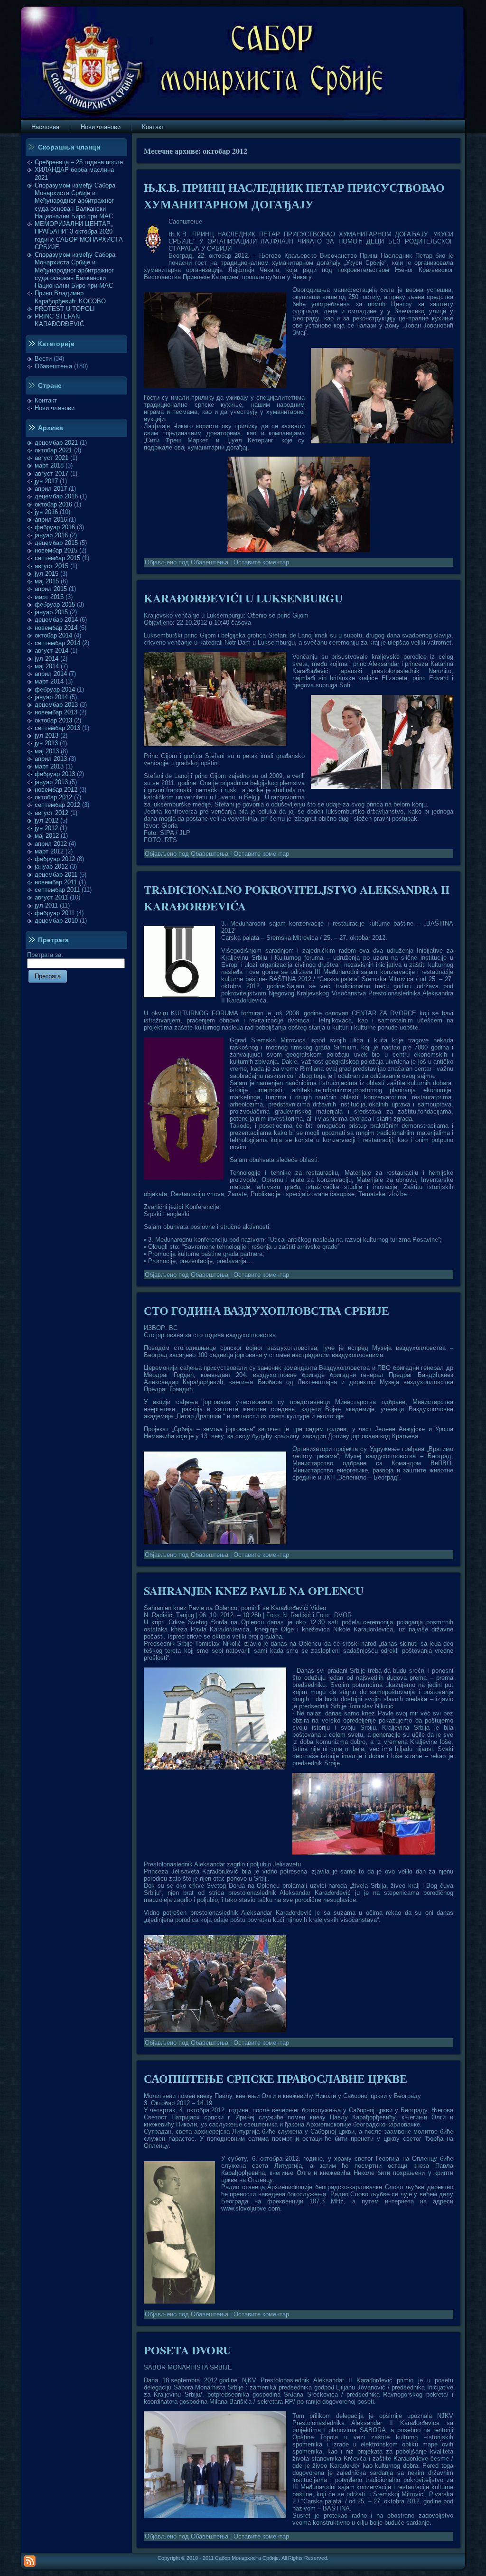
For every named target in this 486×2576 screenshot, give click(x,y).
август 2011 (51, 897)
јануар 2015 (51, 612)
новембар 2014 (56, 628)
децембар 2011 (56, 875)
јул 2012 (47, 820)
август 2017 (51, 473)
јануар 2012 (51, 866)
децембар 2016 (56, 496)
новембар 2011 (56, 882)
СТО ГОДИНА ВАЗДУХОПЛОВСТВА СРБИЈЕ (266, 1310)
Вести (43, 359)
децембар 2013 (56, 705)
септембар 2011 (57, 890)
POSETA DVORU (187, 2350)
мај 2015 (47, 581)
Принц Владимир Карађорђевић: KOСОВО (70, 297)
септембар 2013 (57, 728)
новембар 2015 (56, 550)
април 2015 (51, 589)
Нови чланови (55, 408)
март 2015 (49, 597)
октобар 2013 (53, 720)
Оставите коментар (261, 562)
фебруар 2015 (55, 604)
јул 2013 (47, 735)
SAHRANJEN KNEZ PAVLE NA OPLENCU (254, 1590)
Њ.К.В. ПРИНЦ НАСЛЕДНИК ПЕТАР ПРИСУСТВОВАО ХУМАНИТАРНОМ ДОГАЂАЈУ (294, 196)
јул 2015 (47, 574)
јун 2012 (46, 828)
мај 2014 (47, 666)
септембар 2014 (57, 643)
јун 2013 (46, 743)
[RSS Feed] (30, 2561)
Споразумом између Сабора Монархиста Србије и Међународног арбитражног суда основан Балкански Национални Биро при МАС (75, 201)
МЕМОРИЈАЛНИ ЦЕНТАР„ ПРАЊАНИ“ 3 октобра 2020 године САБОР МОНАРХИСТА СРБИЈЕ (79, 235)
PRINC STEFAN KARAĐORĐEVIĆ (59, 320)
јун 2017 (46, 481)
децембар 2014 (56, 620)
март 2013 (49, 766)
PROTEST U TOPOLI (65, 309)
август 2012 (51, 813)
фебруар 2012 (55, 859)
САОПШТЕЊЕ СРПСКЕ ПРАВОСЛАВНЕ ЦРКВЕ (276, 2078)
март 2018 (49, 465)
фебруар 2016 (55, 527)
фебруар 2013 (55, 774)
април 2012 (51, 844)
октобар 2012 (53, 797)
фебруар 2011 (55, 913)
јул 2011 (46, 905)
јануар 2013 (51, 782)
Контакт (46, 400)
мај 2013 (47, 751)
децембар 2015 (56, 543)
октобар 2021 (53, 450)
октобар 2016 (53, 504)
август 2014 (51, 651)
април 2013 (51, 759)
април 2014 (51, 674)
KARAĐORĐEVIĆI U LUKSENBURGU (243, 598)
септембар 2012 (57, 805)
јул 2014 (47, 659)
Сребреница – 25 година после (79, 162)
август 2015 (51, 566)
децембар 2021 (56, 443)
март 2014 (49, 681)
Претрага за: (45, 955)
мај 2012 (47, 836)
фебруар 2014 (55, 689)
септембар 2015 (57, 558)
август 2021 (51, 458)
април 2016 (51, 520)
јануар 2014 (51, 697)
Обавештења (53, 366)
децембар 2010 (56, 921)
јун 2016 (46, 512)
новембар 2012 (56, 790)
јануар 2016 (51, 535)
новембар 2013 (56, 712)
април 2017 (51, 489)
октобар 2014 (53, 635)
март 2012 (49, 851)
